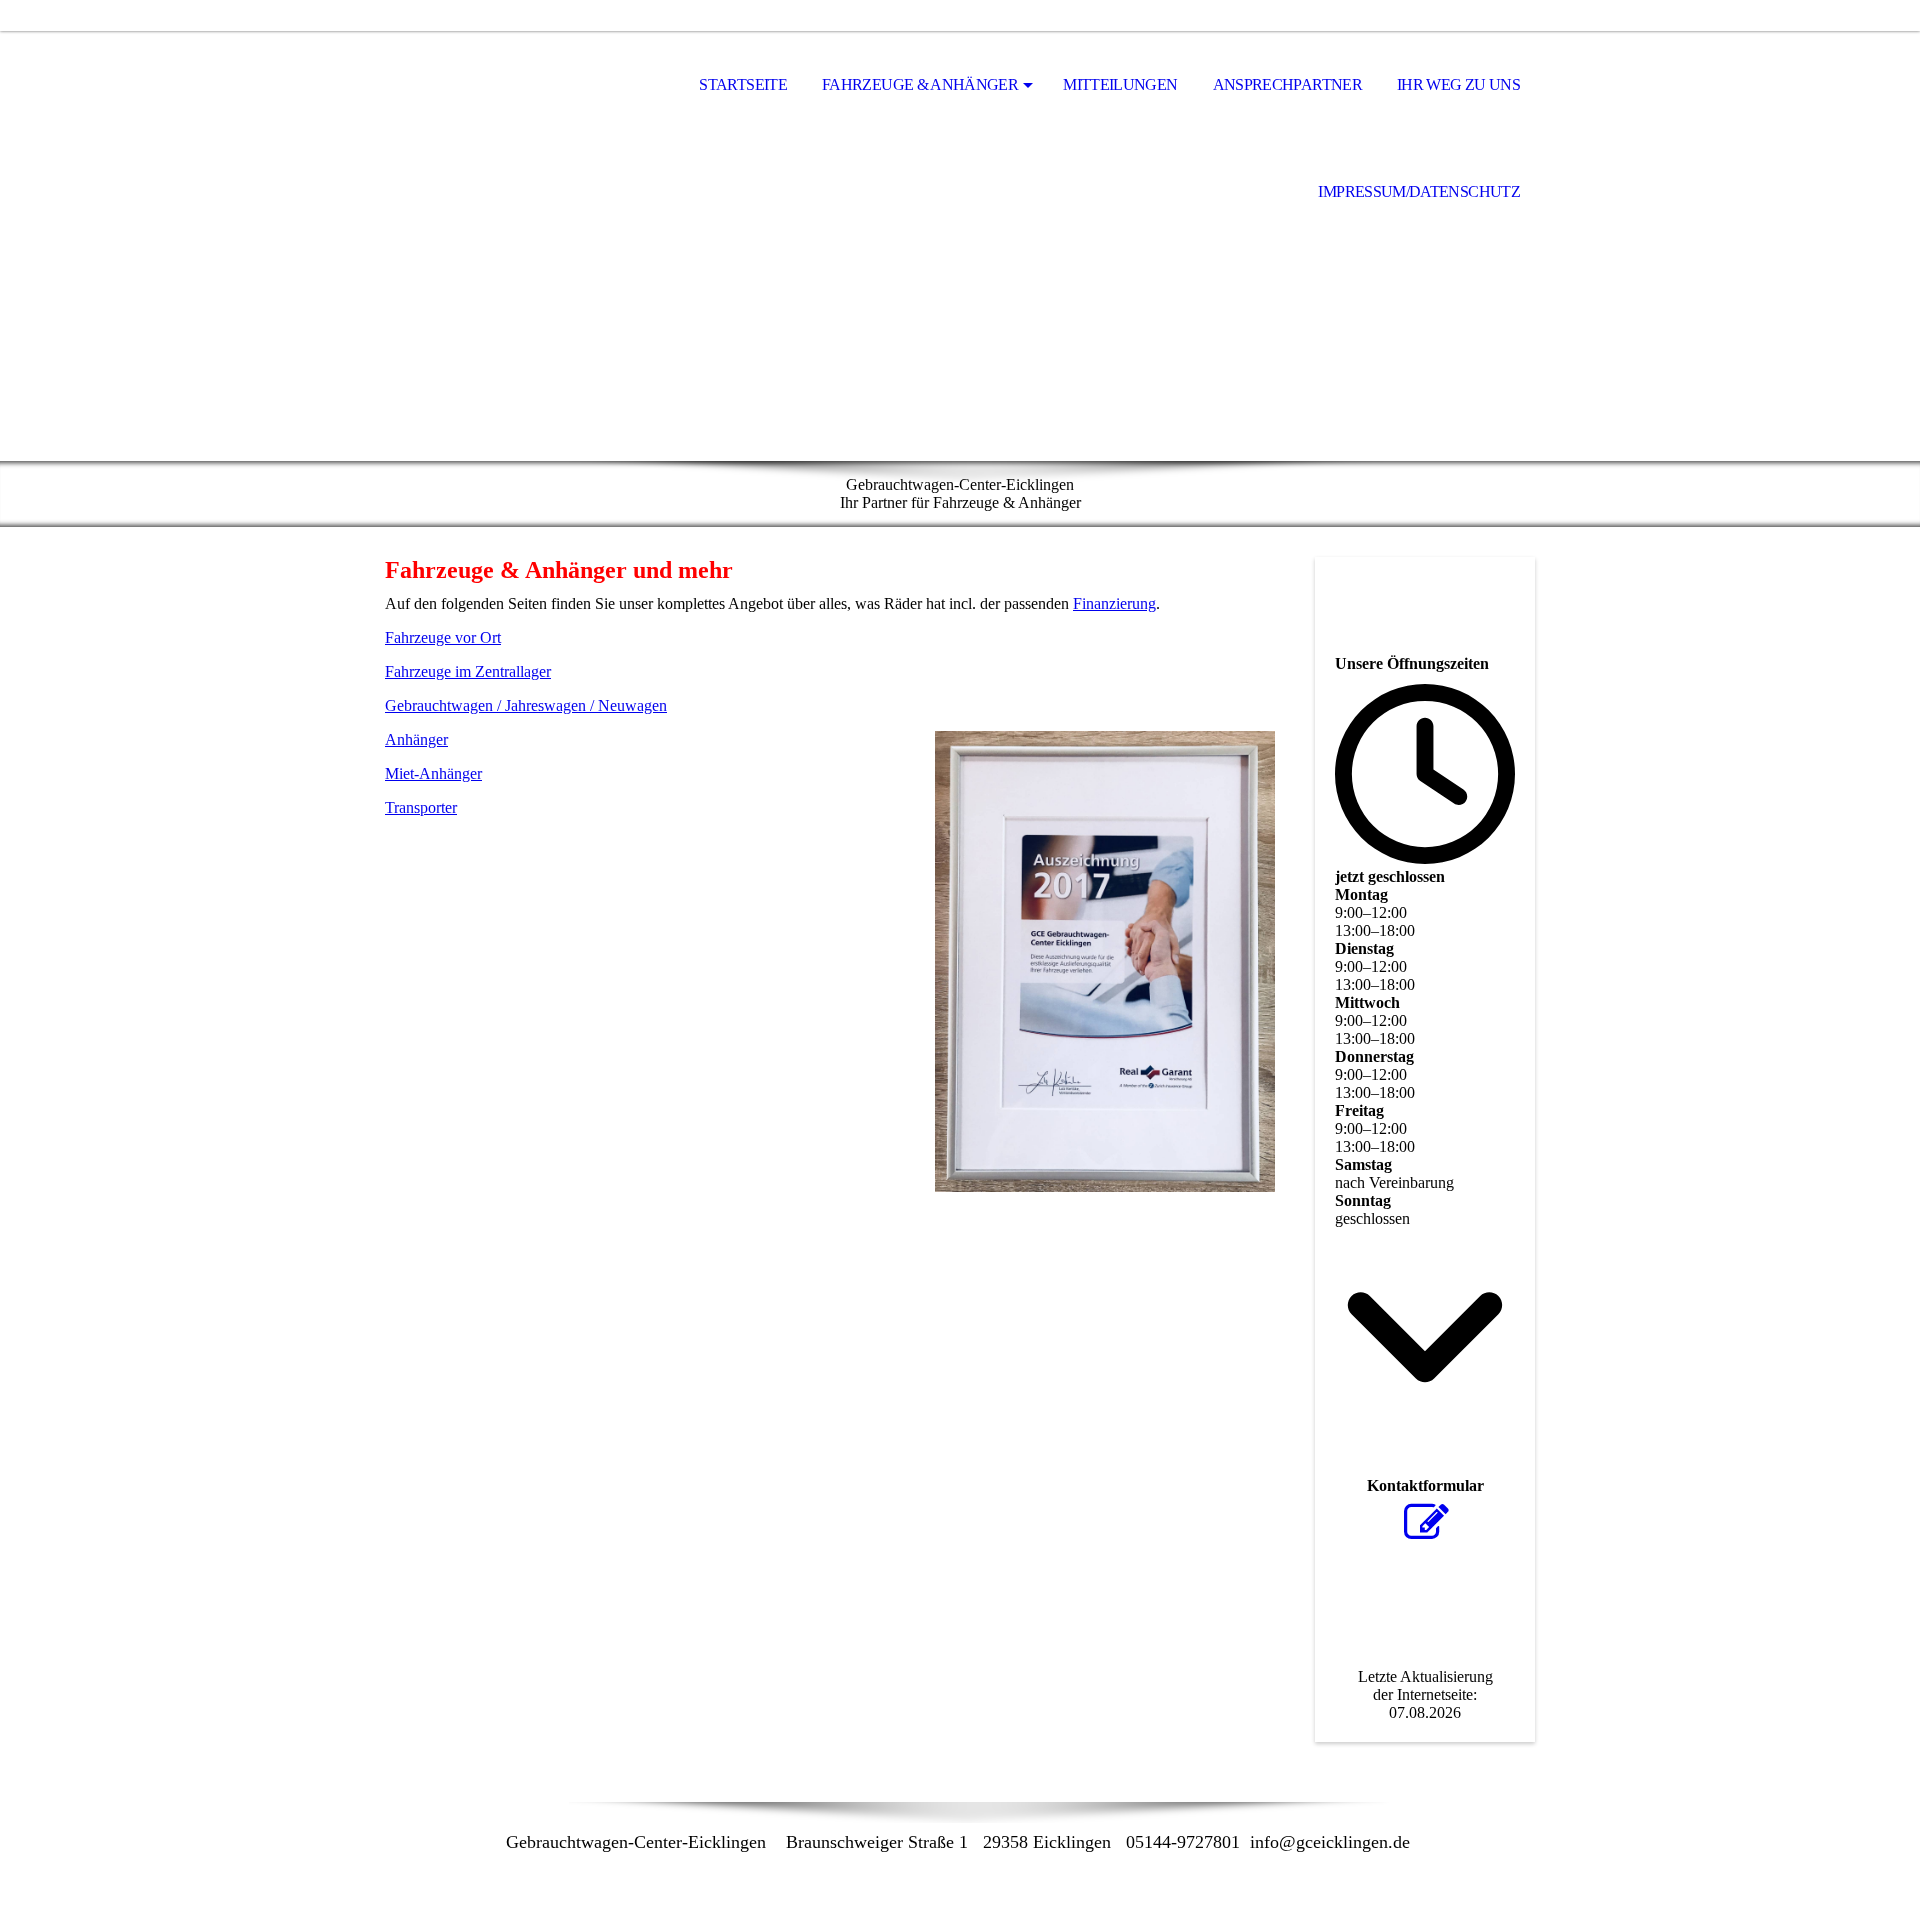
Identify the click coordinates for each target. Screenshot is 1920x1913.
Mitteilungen (1120, 84)
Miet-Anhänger (433, 773)
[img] (485, 86)
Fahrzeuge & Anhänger (920, 84)
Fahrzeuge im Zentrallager (468, 671)
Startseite (743, 84)
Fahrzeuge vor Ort (443, 637)
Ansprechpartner (1287, 84)
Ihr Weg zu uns (1458, 84)
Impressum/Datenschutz (1419, 191)
